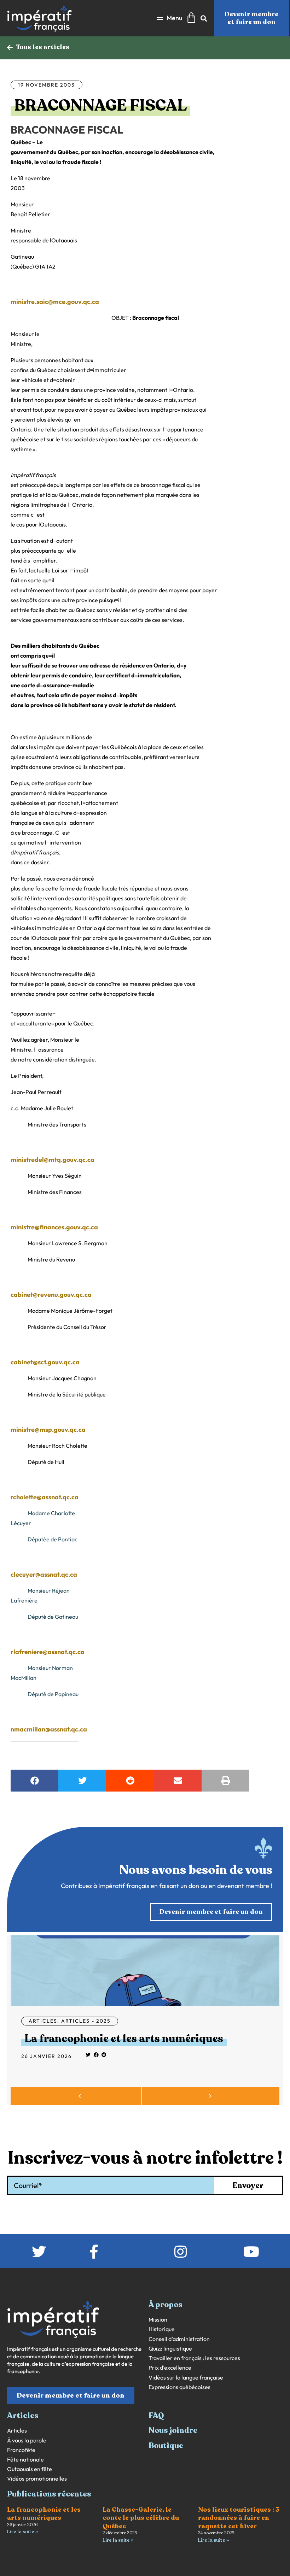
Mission (158, 2320)
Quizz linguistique (170, 2349)
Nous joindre (173, 2430)
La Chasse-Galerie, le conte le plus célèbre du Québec (141, 2518)
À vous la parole (27, 2440)
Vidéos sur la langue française (186, 2378)
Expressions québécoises (179, 2387)
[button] (169, 18)
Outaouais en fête (30, 2469)
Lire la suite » (22, 2532)
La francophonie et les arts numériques (124, 2039)
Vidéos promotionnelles (37, 2479)
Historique (162, 2329)
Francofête (21, 2450)
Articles (43, 2021)
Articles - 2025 (86, 2021)
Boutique (166, 2446)
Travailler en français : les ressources (194, 2358)
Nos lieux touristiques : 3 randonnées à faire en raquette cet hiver (239, 2518)
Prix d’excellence (170, 2368)
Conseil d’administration (179, 2339)
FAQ (156, 2416)
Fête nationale (25, 2460)
